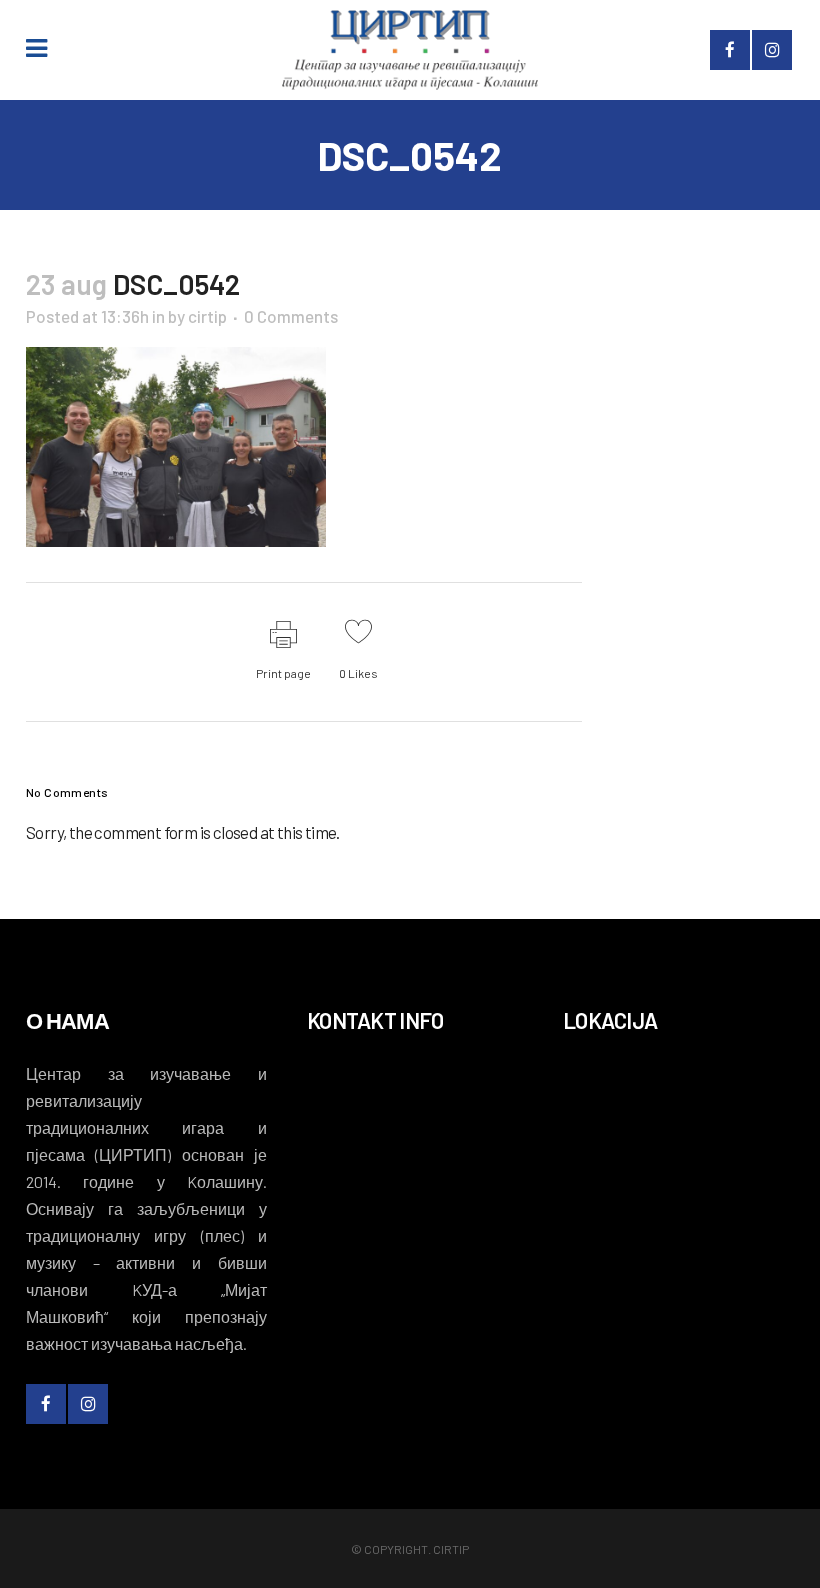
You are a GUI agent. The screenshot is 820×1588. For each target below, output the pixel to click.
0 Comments (291, 316)
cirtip (207, 316)
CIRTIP (451, 1549)
